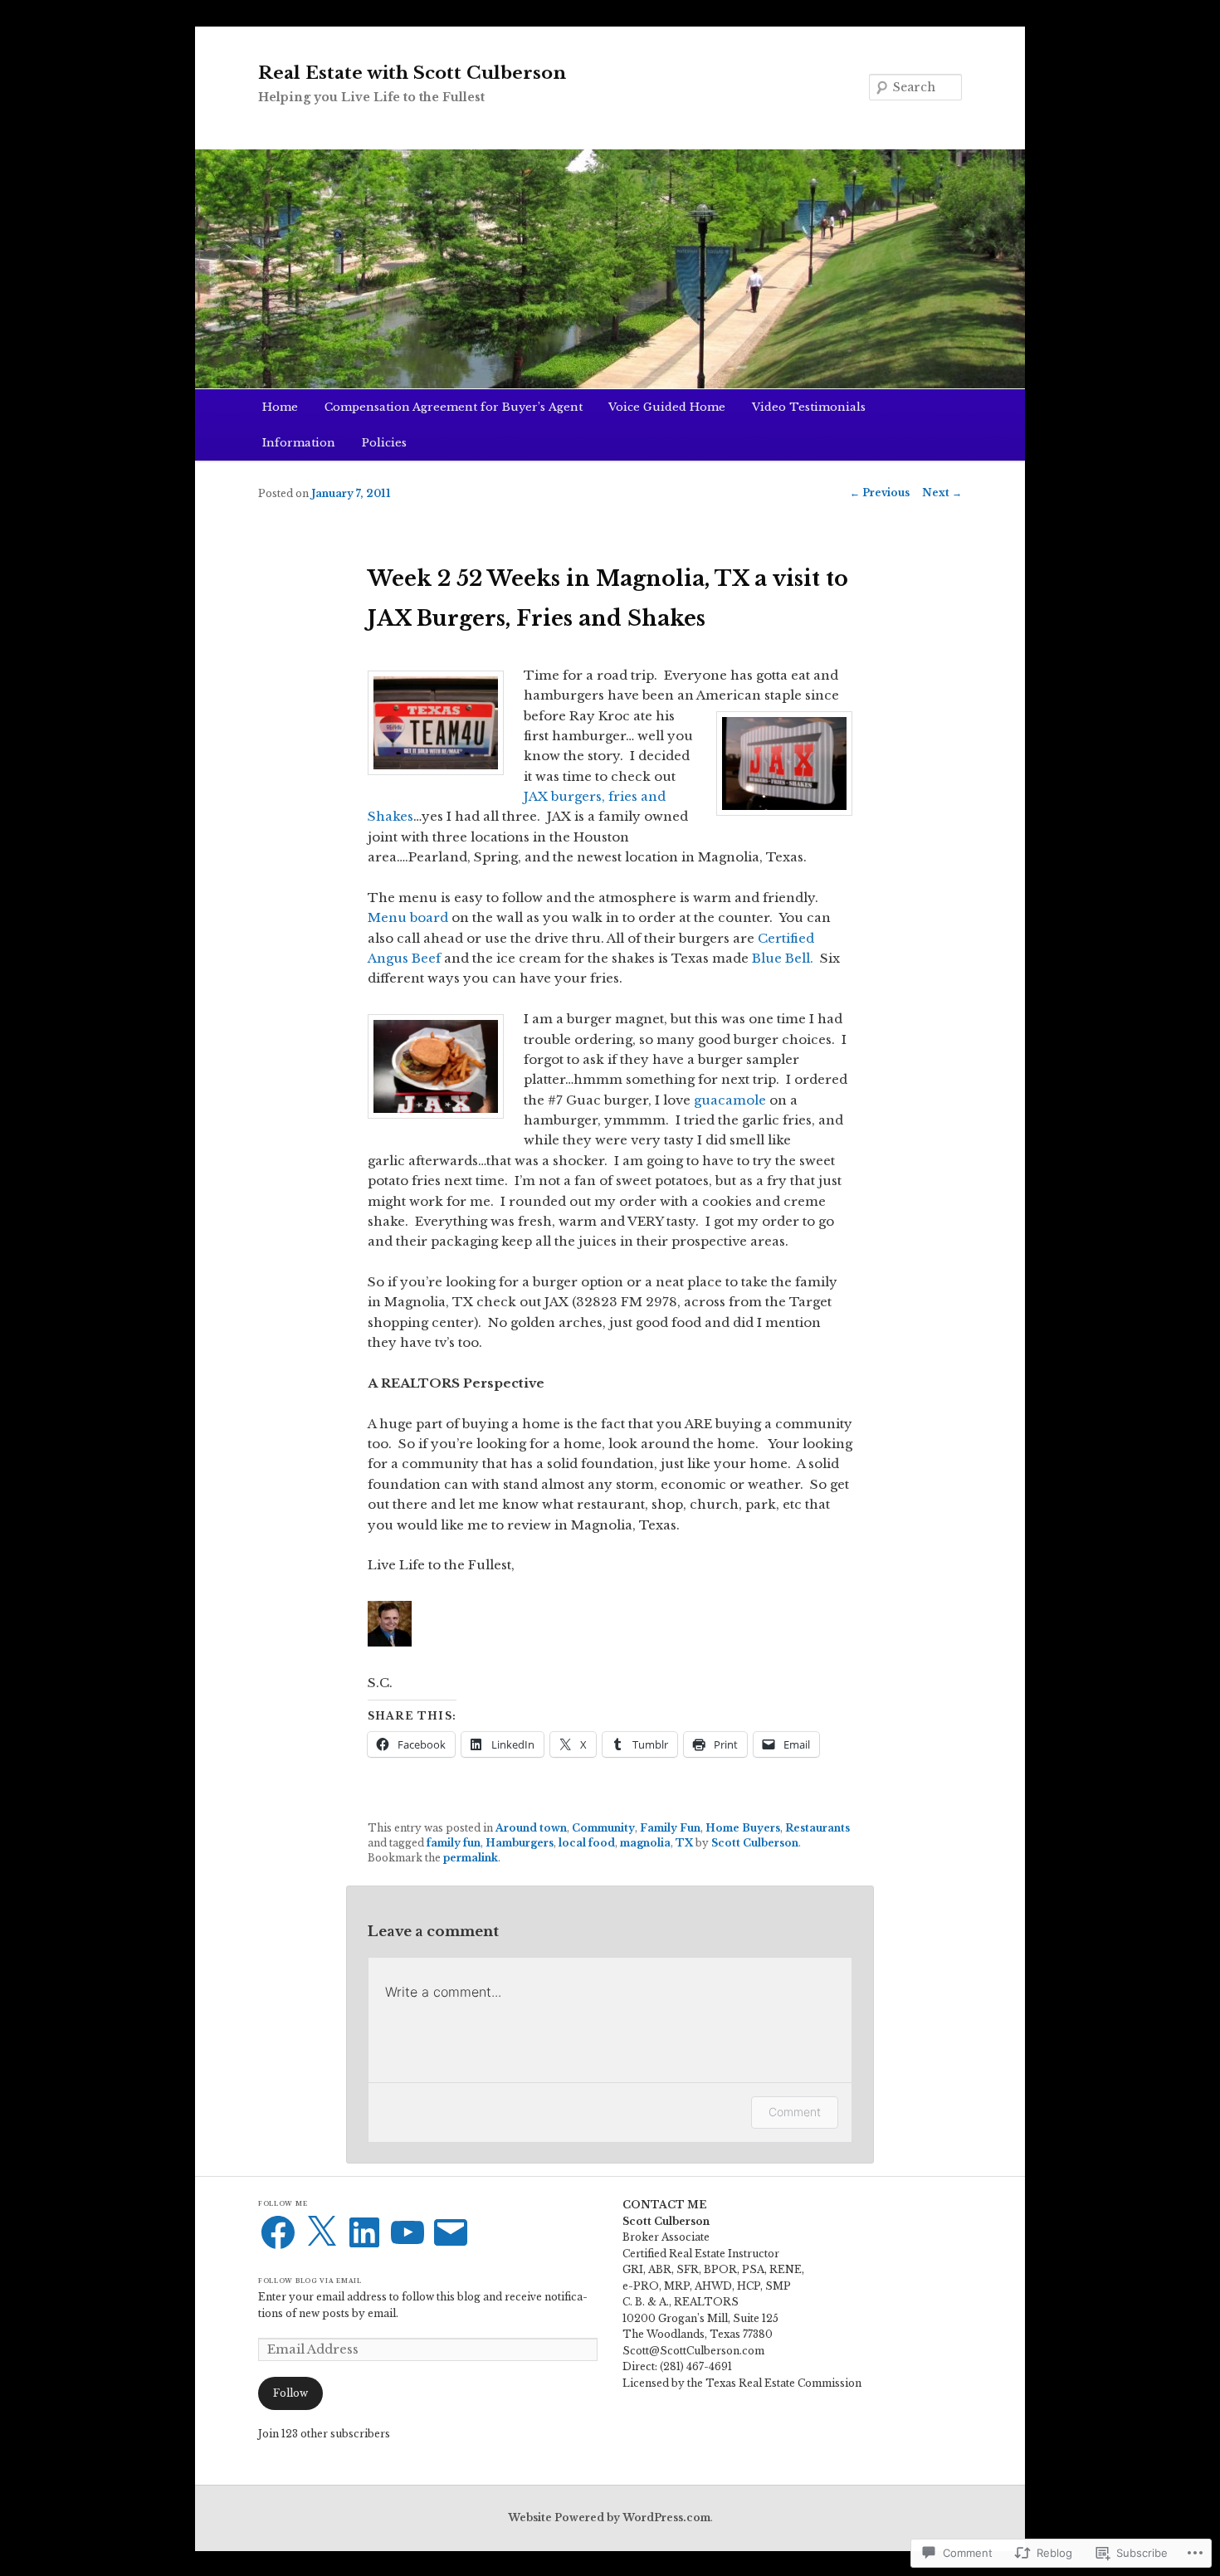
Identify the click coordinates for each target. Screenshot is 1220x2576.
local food (587, 1843)
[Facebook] (278, 2232)
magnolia (645, 1843)
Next (942, 493)
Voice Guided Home (667, 407)
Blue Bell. (783, 958)
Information (299, 443)
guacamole (730, 1100)
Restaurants (817, 1828)
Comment (795, 2112)
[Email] (451, 2232)
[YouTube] (407, 2232)
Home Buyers (743, 1828)
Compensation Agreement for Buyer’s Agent (454, 407)
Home (280, 407)
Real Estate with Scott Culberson (412, 73)
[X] (321, 2232)
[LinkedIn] (364, 2232)
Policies (384, 443)
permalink (471, 1858)
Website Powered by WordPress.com (609, 2517)
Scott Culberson (755, 1843)
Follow (290, 2393)
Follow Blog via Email (310, 2281)
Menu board (408, 917)
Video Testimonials (809, 407)
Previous (880, 493)
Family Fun (670, 1828)
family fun (454, 1843)
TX (684, 1843)
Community (603, 1828)
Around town (531, 1828)
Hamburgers (520, 1843)
